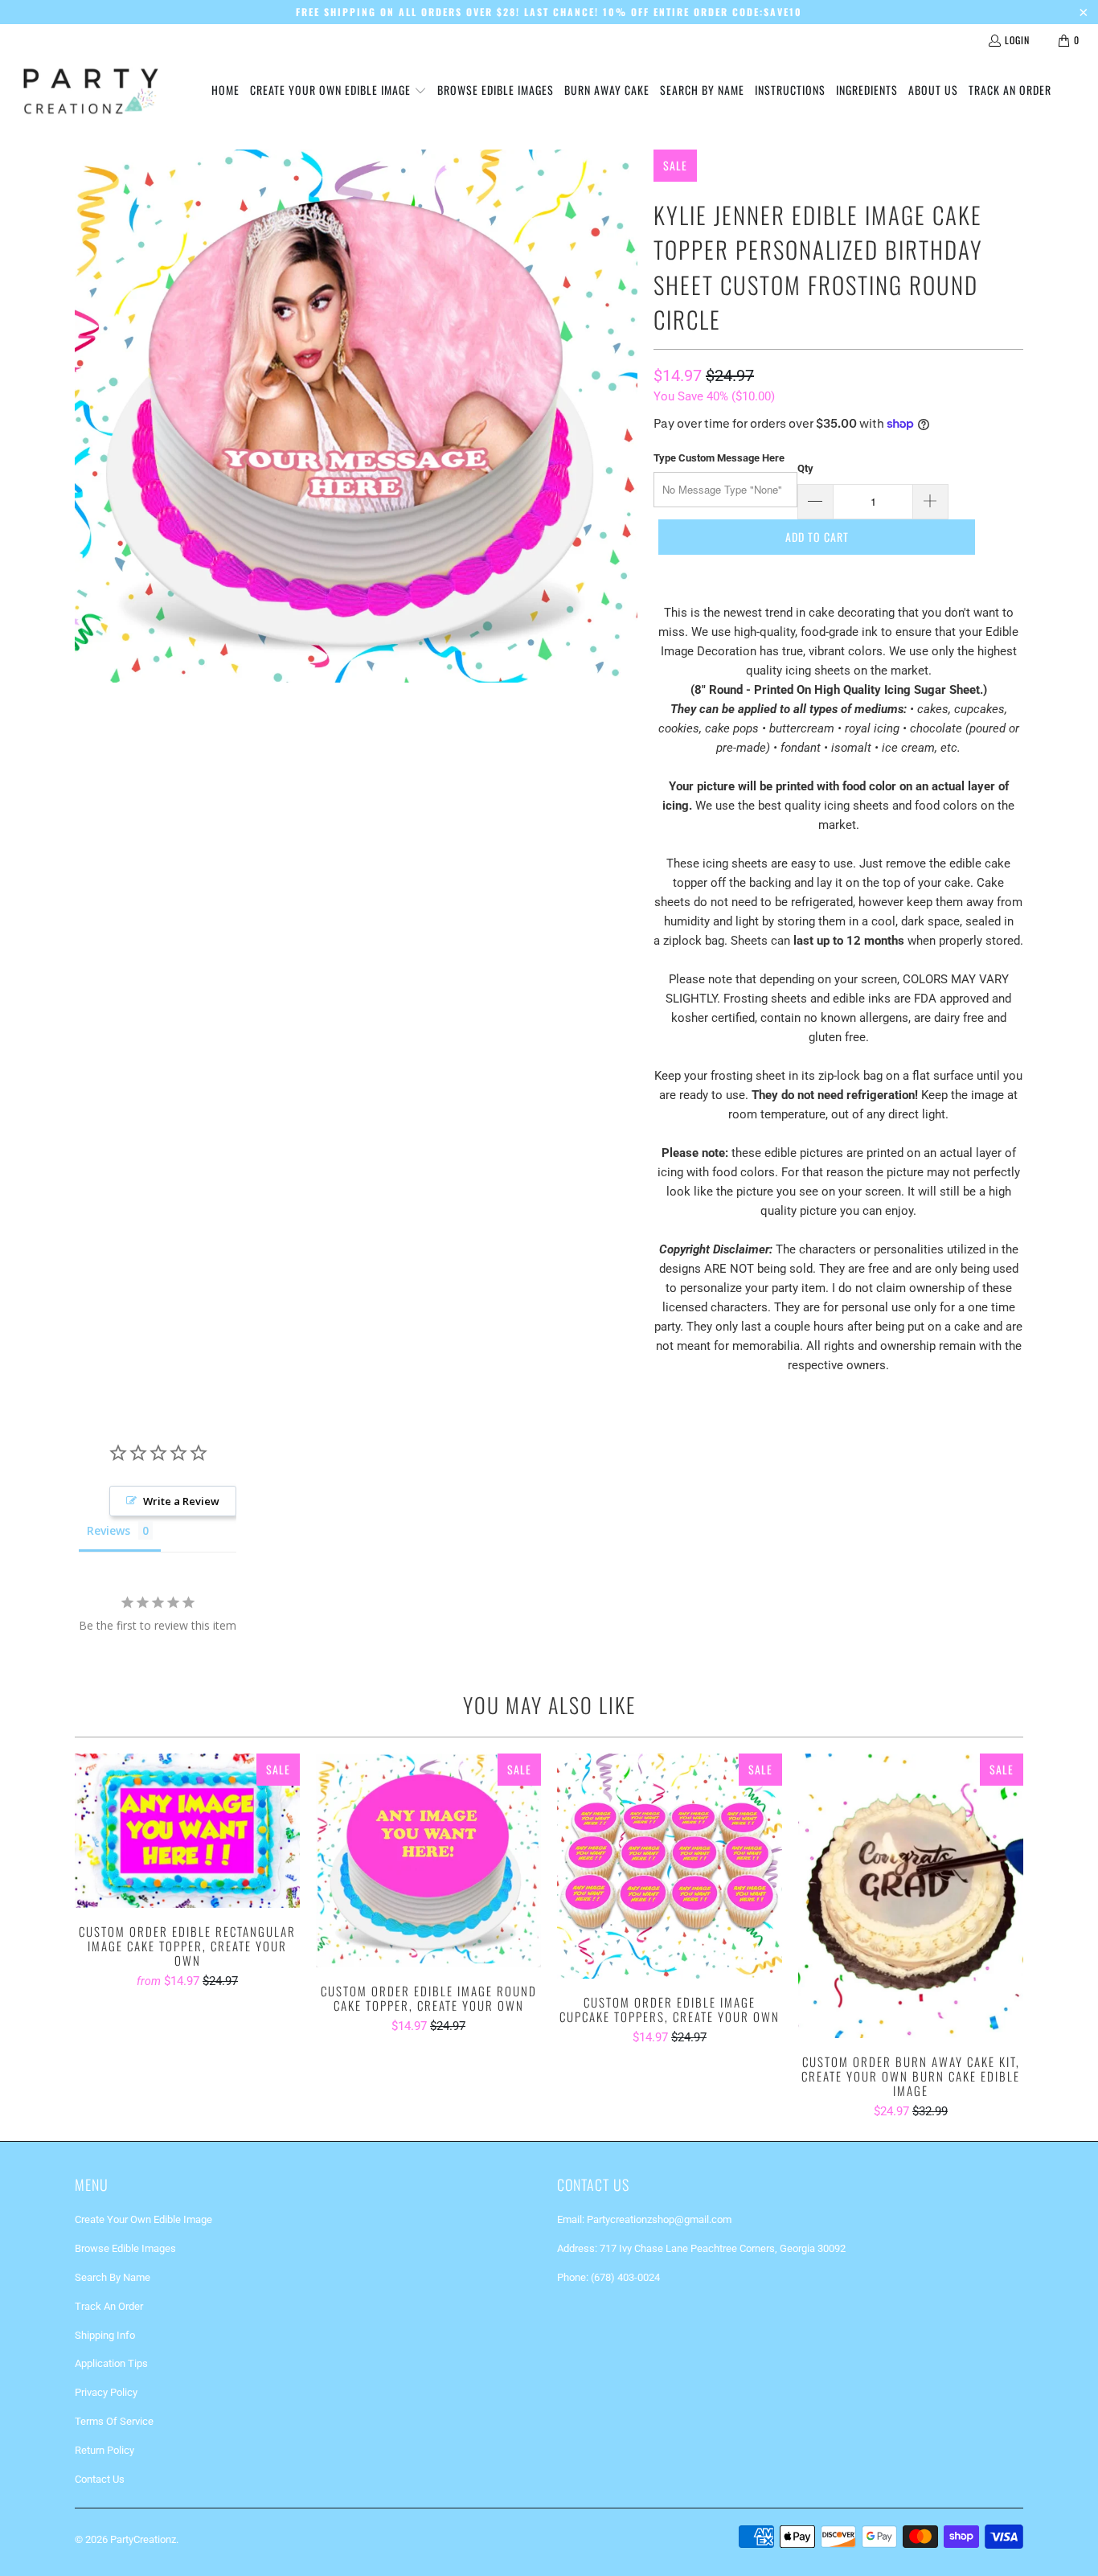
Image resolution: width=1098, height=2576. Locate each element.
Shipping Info (105, 2335)
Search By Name (113, 2277)
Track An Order (109, 2306)
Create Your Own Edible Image (143, 2219)
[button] (338, 91)
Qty (805, 468)
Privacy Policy (106, 2392)
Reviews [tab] (109, 1530)
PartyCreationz (143, 2539)
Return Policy (104, 2450)
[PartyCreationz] (90, 91)
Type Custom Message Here (719, 458)
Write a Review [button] (181, 1501)
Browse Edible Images (125, 2248)
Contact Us (100, 2479)
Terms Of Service (114, 2421)
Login (1017, 40)
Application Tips (111, 2363)
